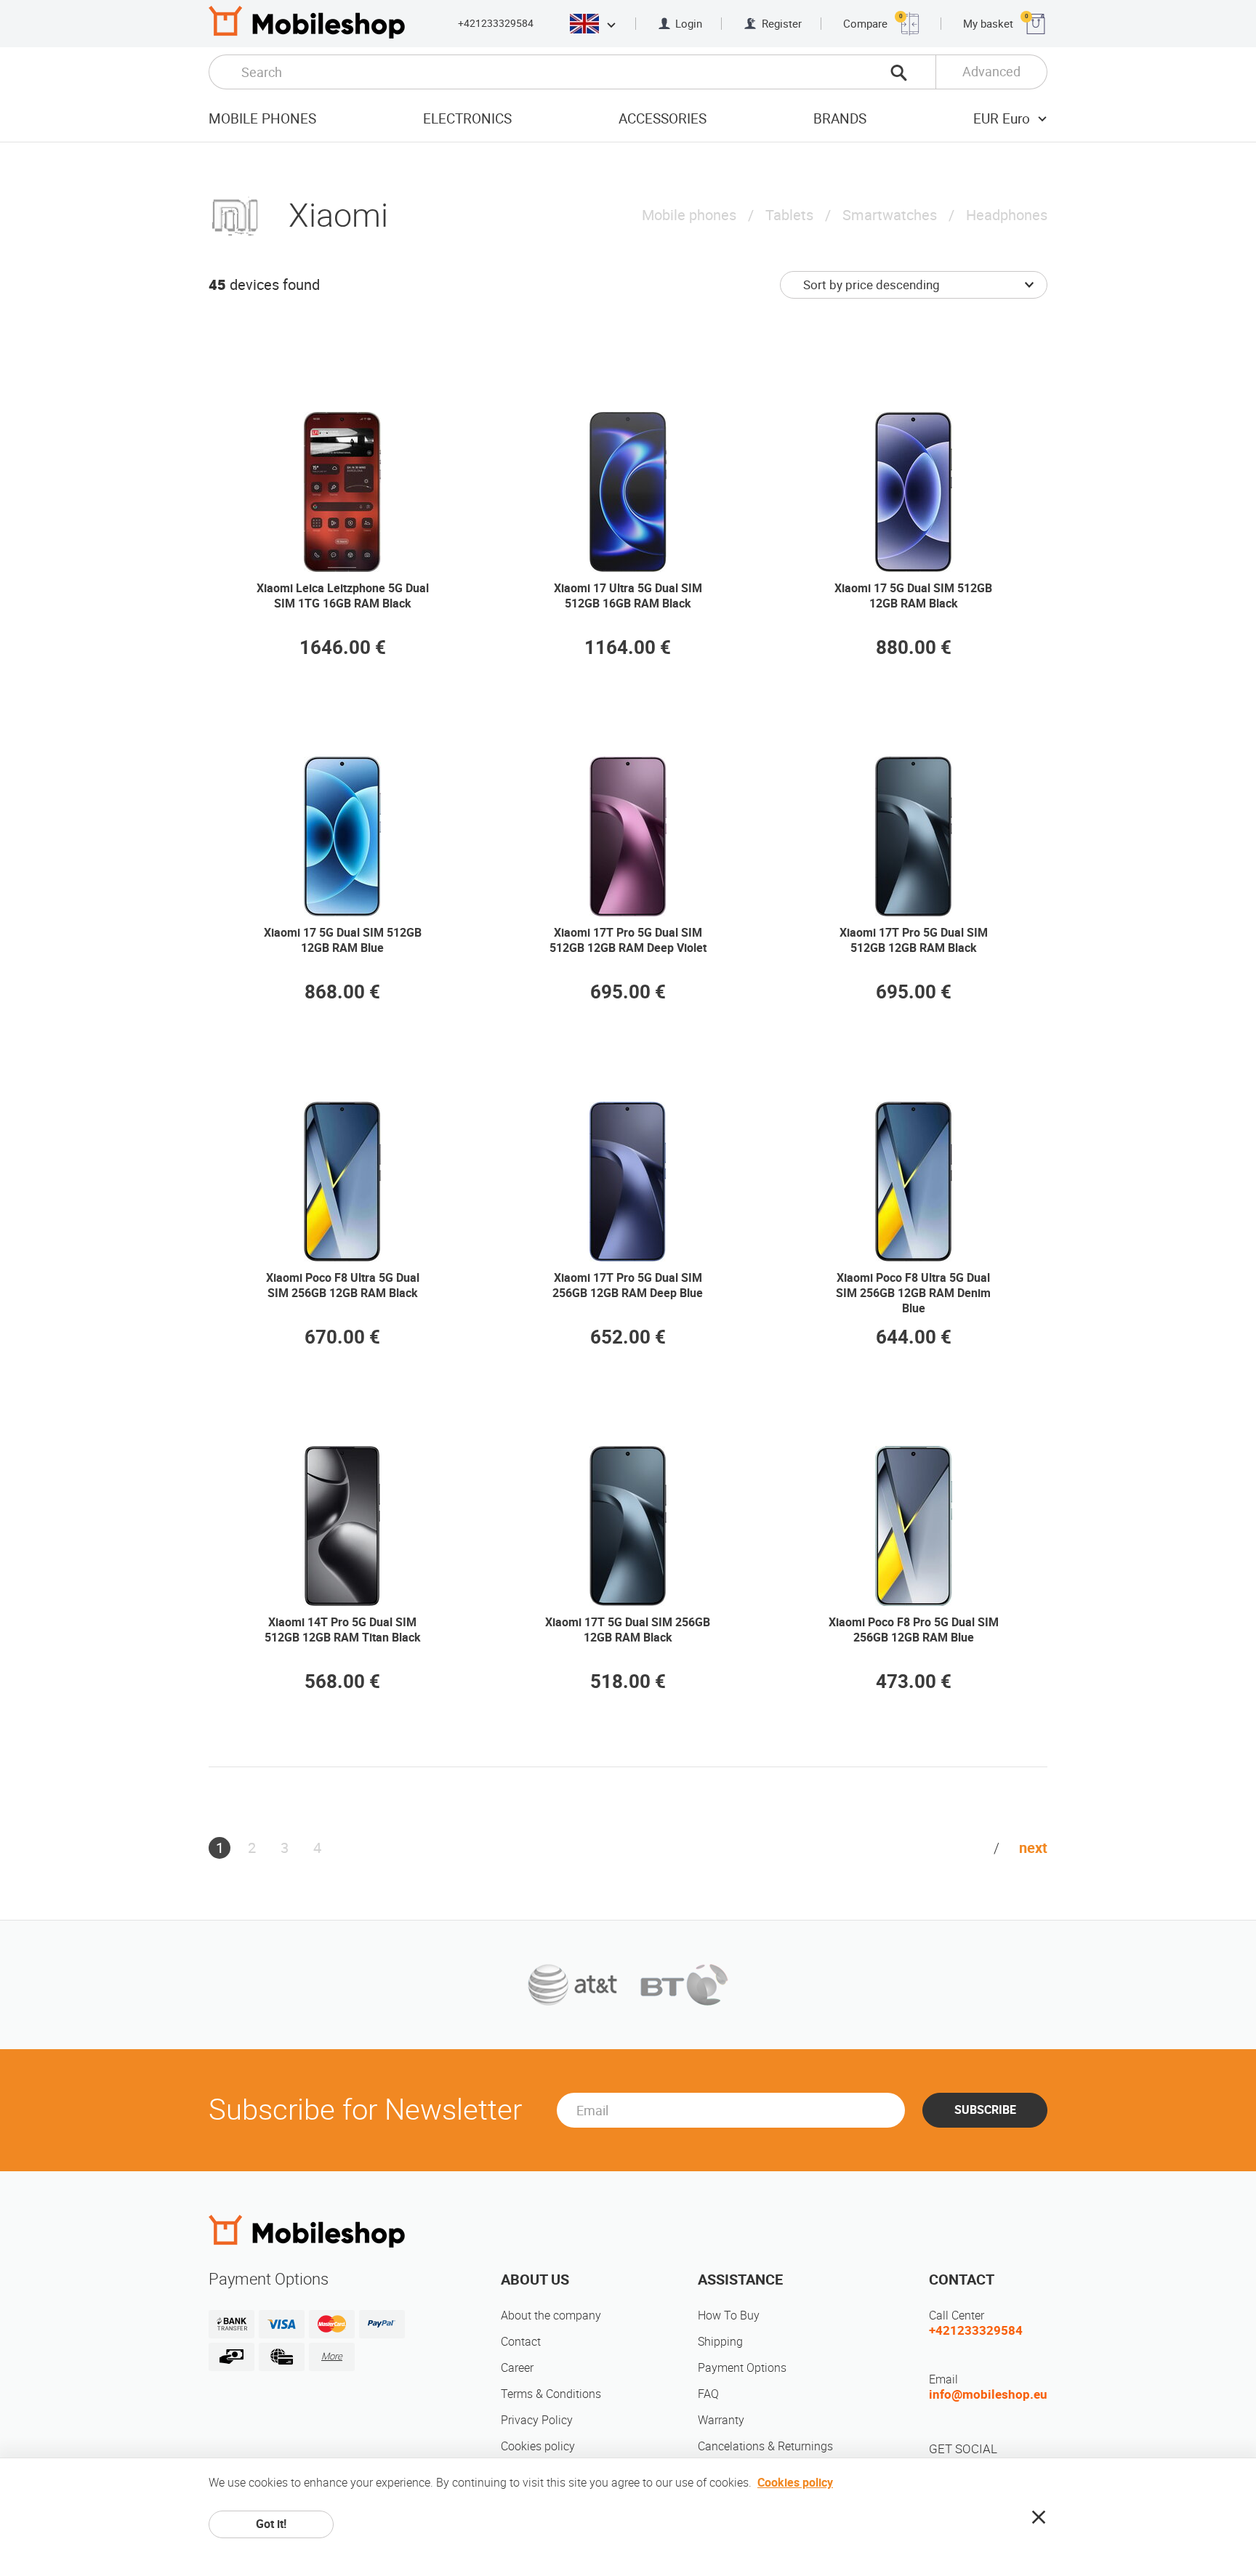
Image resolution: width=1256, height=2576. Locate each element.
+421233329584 (496, 23)
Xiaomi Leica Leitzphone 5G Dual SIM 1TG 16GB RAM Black (343, 596)
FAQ (708, 2394)
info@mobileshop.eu (988, 2394)
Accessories (663, 119)
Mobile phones (689, 215)
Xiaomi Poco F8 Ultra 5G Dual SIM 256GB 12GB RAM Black (343, 1285)
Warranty (721, 2420)
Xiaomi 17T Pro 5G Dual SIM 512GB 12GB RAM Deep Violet (628, 940)
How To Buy (729, 2315)
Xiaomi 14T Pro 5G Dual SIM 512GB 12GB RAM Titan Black (343, 1630)
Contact (521, 2342)
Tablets (789, 215)
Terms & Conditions (551, 2394)
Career (517, 2368)
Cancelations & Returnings (765, 2446)
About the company (551, 2315)
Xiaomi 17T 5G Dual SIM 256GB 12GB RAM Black (628, 1630)
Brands (840, 119)
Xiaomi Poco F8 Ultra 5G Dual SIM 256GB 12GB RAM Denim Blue (913, 1293)
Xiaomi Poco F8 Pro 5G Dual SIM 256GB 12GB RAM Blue (914, 1630)
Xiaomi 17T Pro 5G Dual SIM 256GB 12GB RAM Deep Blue (628, 1285)
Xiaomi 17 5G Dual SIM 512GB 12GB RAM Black (913, 596)
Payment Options (742, 2368)
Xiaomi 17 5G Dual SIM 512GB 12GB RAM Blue (343, 940)
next (1033, 1848)
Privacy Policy (537, 2420)
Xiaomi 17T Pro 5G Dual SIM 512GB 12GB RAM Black (914, 940)
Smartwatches (890, 215)
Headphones (1007, 215)
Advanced (991, 72)
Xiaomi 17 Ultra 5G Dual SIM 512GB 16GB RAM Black (628, 596)
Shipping (720, 2342)
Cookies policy (538, 2446)
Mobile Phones (262, 119)
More (332, 2356)
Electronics (467, 119)
